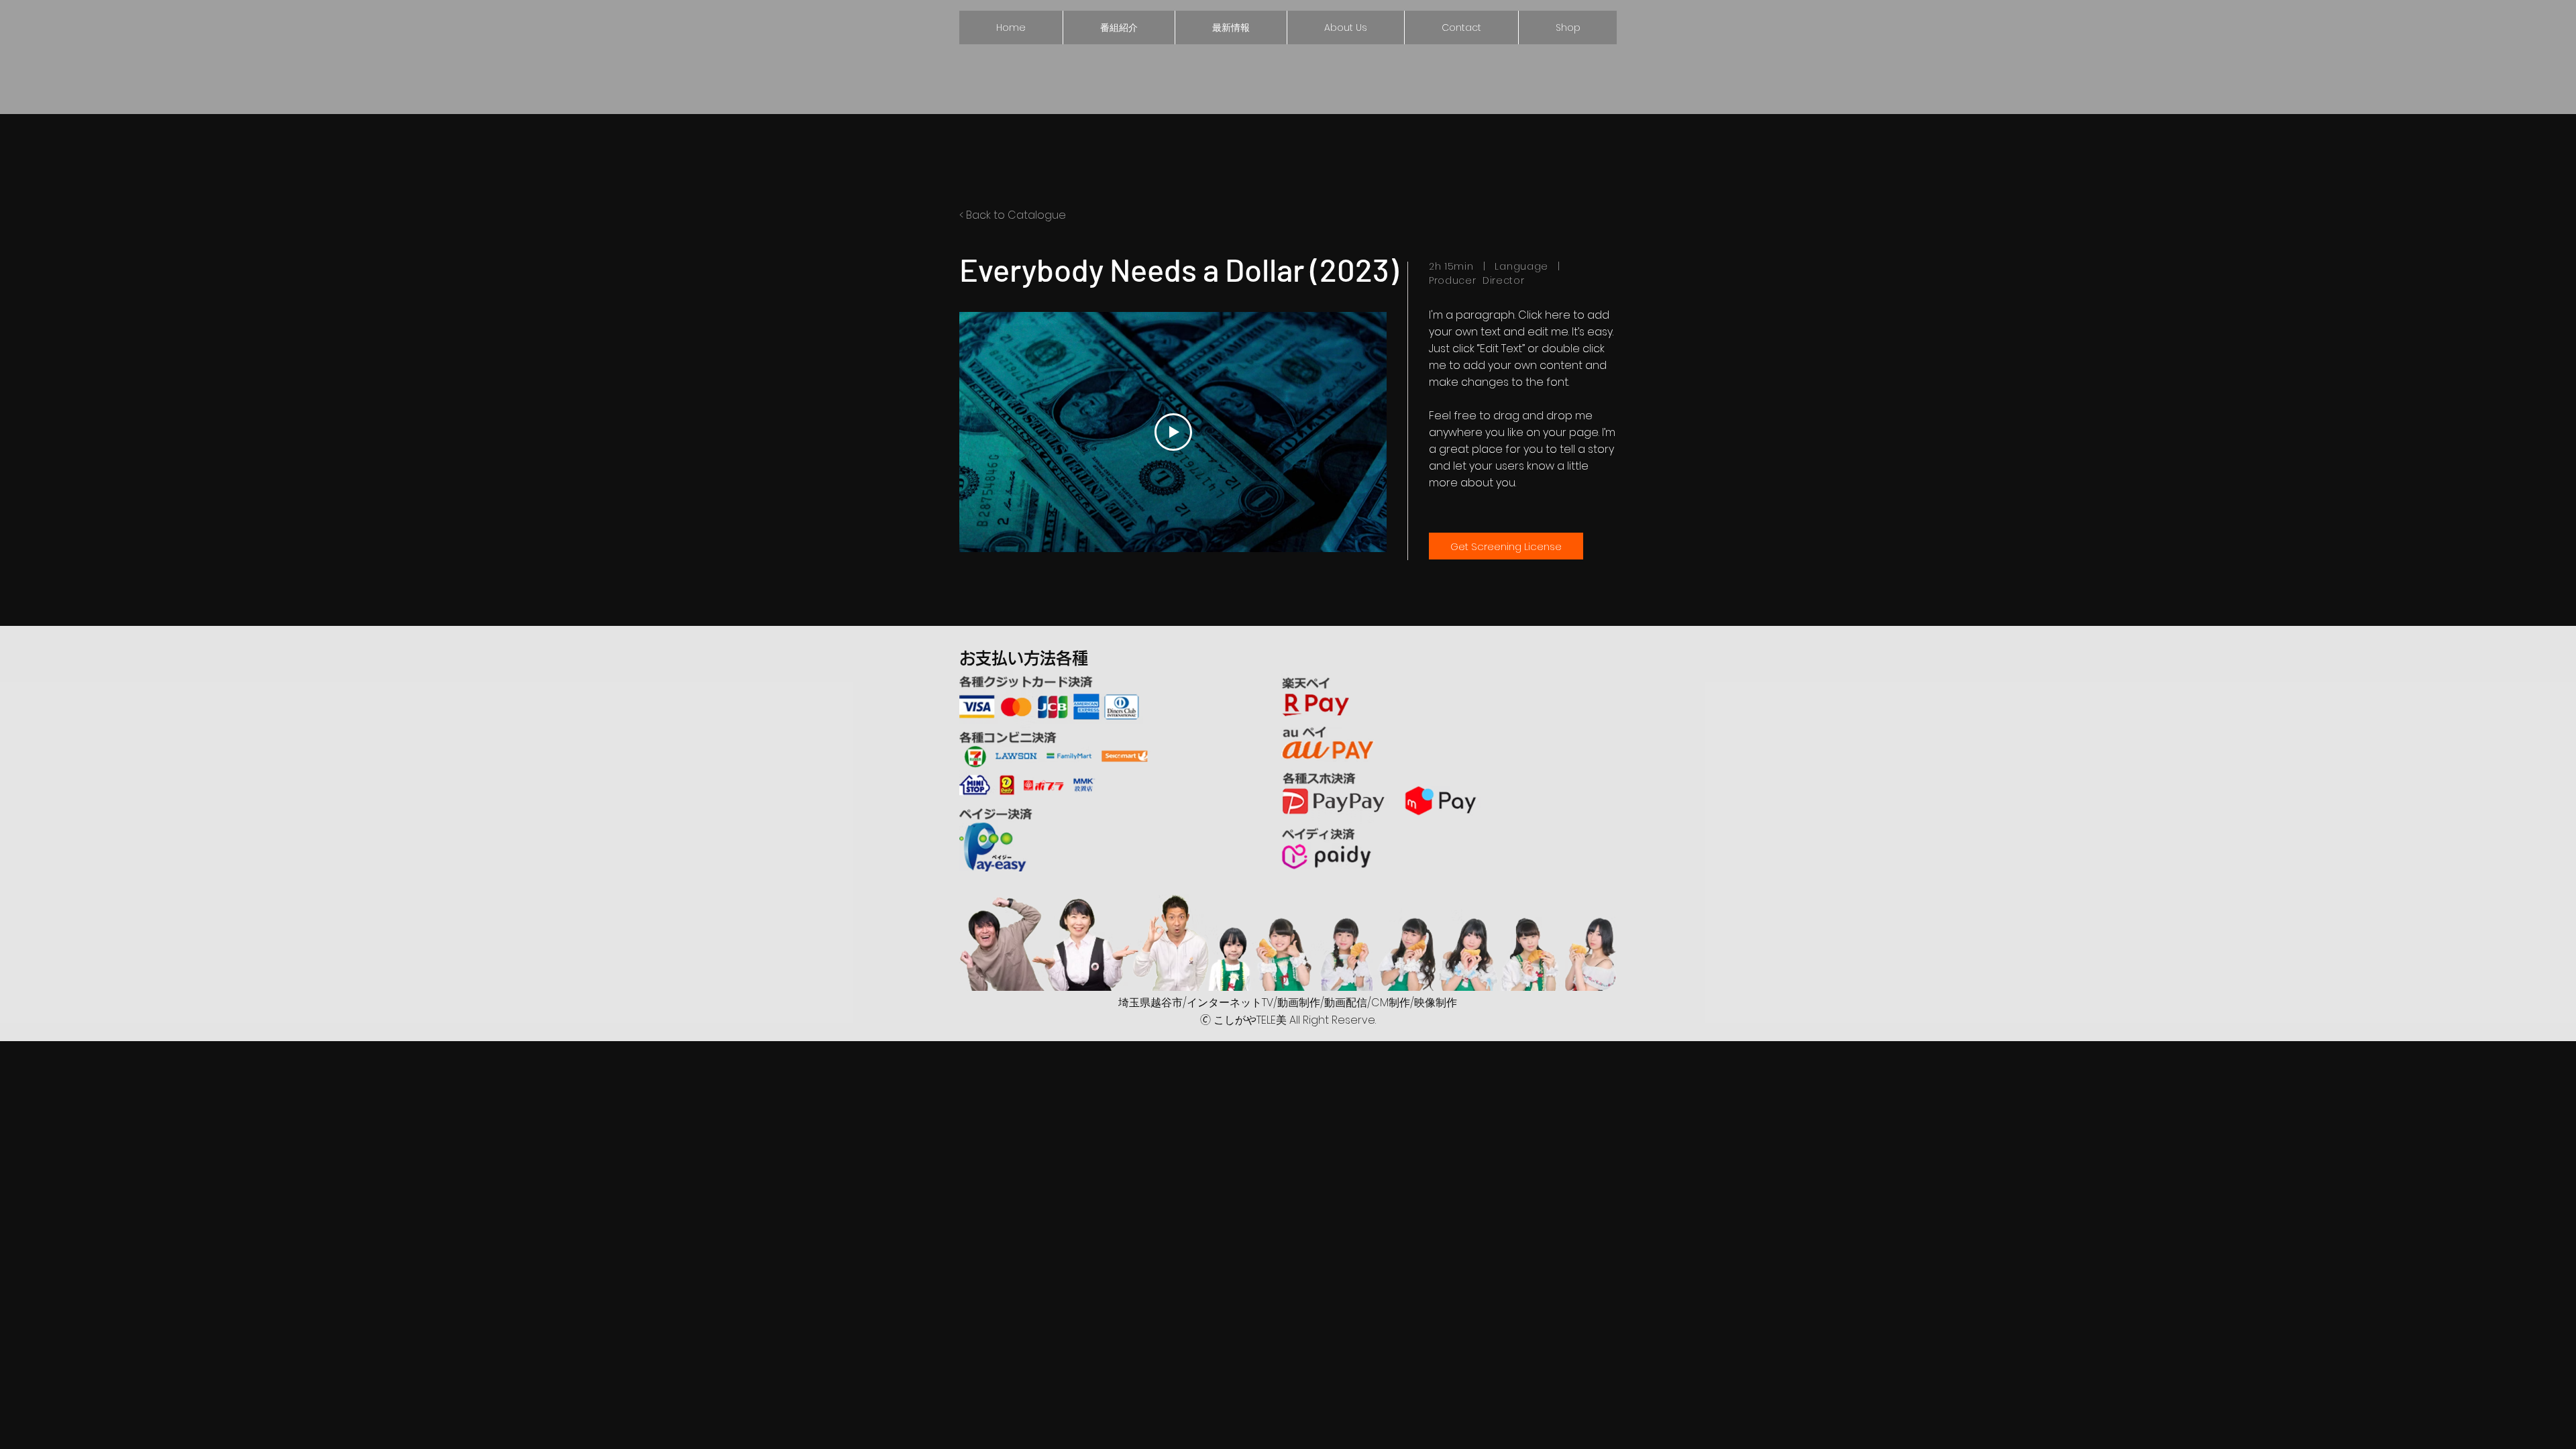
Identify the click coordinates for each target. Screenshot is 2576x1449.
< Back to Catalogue (1013, 215)
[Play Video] (1173, 432)
